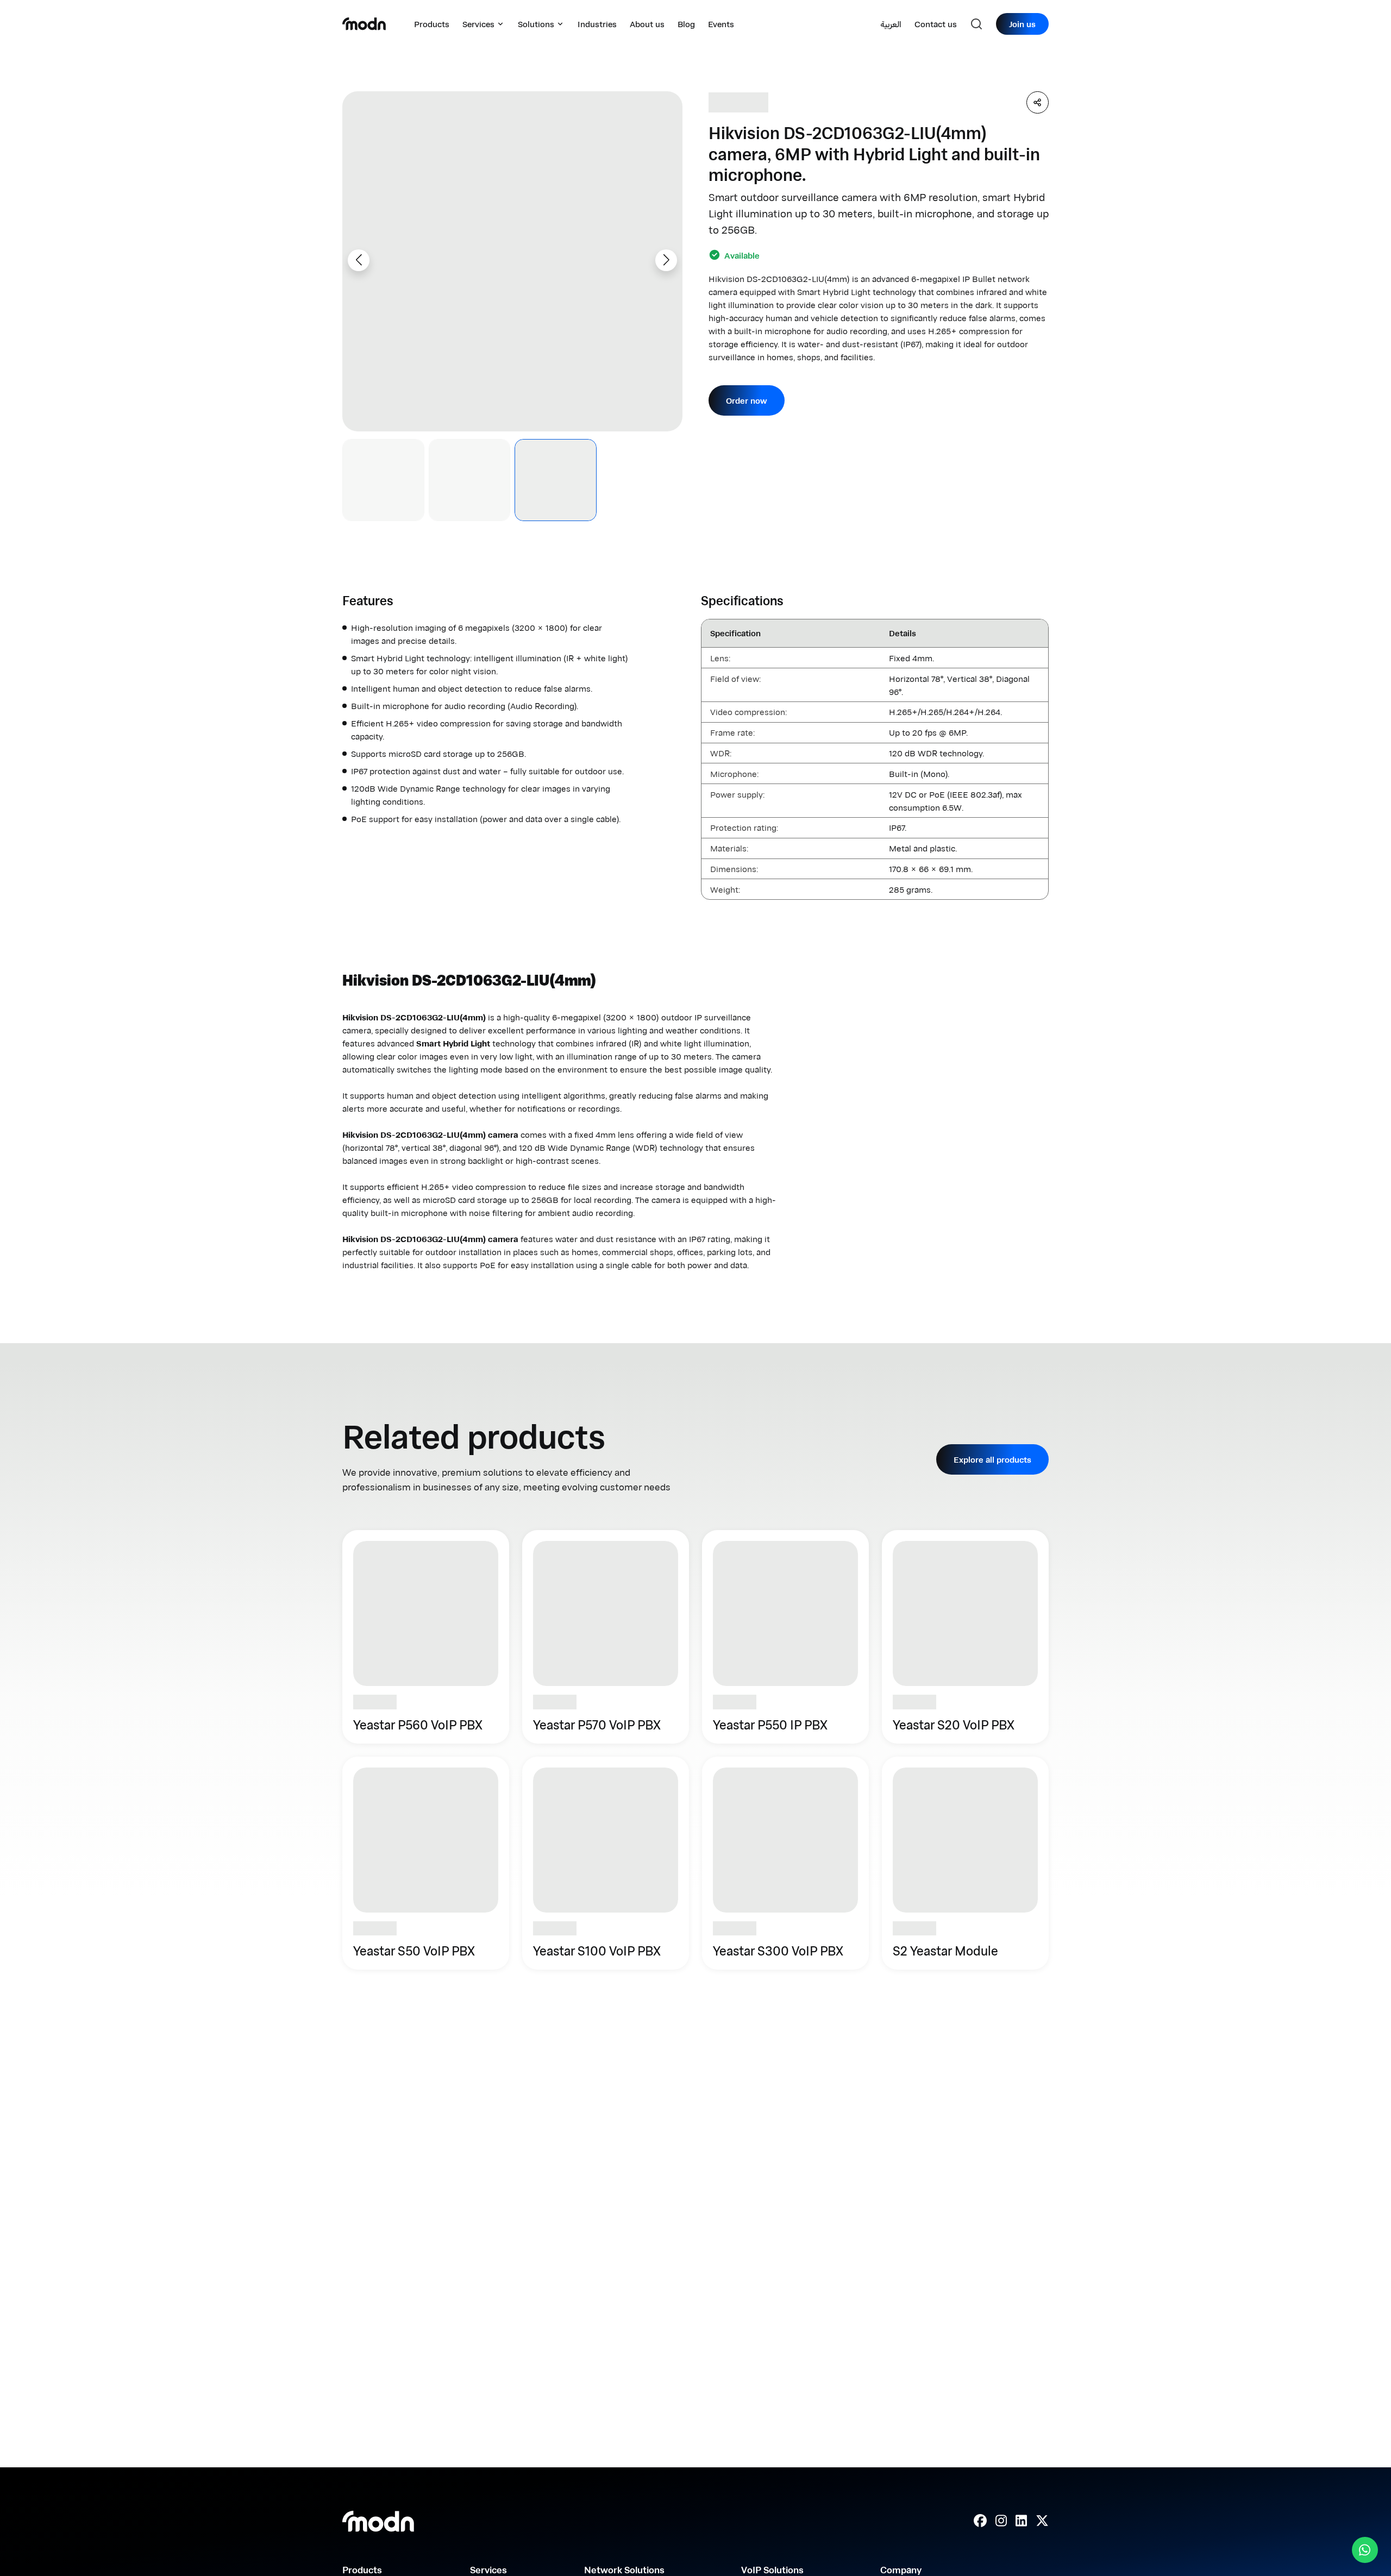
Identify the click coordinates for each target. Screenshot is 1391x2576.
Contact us (936, 24)
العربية (891, 24)
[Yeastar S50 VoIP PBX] (426, 1863)
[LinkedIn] (1021, 2521)
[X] (1042, 2521)
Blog (686, 24)
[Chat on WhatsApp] (1365, 2550)
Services (478, 24)
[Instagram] (1001, 2521)
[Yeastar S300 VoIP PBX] (785, 1863)
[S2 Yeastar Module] (965, 1863)
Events (721, 24)
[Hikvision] (738, 102)
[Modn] (364, 24)
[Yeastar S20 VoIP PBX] (965, 1637)
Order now (747, 400)
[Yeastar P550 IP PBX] (785, 1637)
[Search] (976, 24)
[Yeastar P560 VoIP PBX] (426, 1637)
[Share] (1038, 102)
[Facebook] (980, 2521)
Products (432, 24)
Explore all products (992, 1459)
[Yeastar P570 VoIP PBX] (606, 1637)
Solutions (536, 24)
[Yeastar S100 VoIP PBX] (606, 1863)
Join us (1022, 24)
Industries (597, 24)
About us (647, 24)
